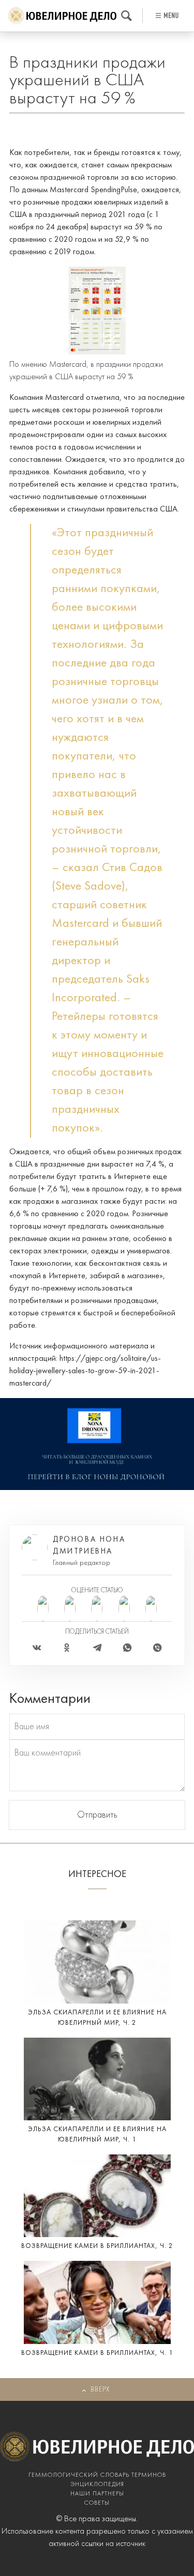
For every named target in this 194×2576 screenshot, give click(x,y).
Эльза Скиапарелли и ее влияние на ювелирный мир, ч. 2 (97, 2018)
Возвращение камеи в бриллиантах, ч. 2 (97, 2246)
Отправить (97, 1815)
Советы (97, 2503)
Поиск (126, 16)
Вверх (100, 2390)
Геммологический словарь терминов (97, 2475)
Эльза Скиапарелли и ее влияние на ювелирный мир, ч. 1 (97, 2135)
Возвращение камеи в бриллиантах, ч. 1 (97, 2353)
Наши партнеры (97, 2494)
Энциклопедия (97, 2485)
